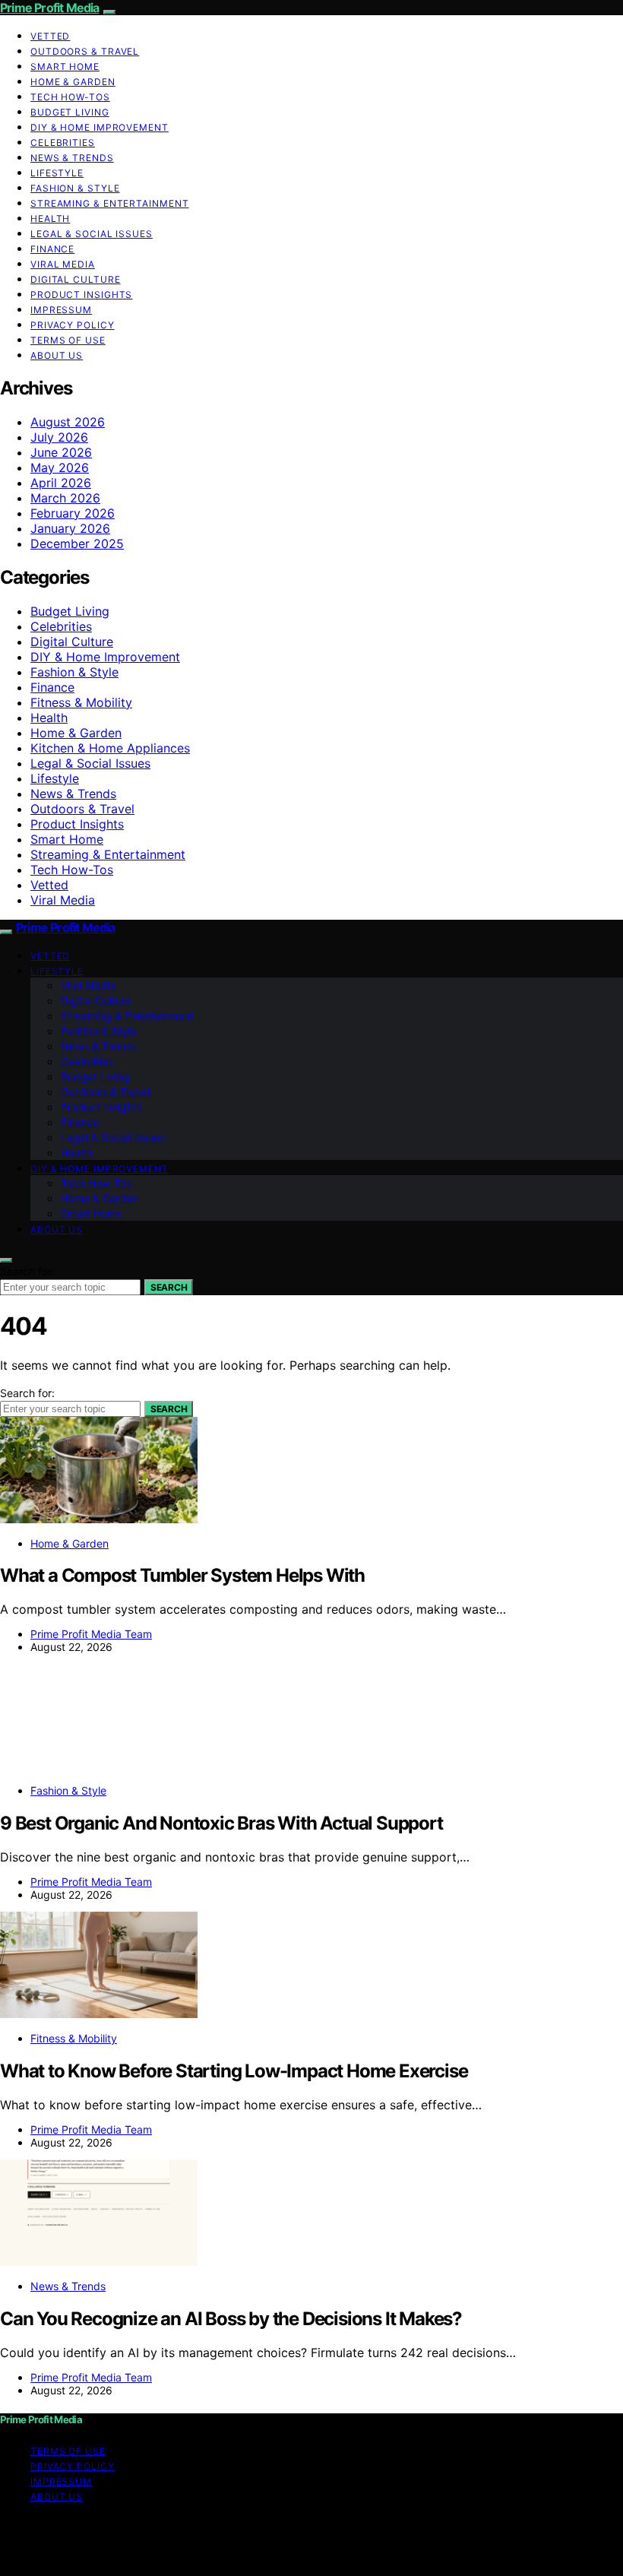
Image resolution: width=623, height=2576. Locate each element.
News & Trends (72, 158)
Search (169, 1287)
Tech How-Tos (70, 97)
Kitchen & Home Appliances (110, 748)
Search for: (27, 1271)
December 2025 (77, 543)
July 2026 (59, 437)
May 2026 (60, 467)
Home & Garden (73, 82)
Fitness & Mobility (81, 702)
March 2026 (65, 498)
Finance (52, 249)
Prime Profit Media (50, 8)
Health (50, 219)
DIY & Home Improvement (100, 127)
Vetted (50, 36)
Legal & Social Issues (92, 234)
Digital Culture (76, 279)
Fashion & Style (75, 188)
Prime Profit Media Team (91, 1634)
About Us (57, 355)
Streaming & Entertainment (110, 203)
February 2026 (73, 513)
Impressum (61, 310)
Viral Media (63, 264)
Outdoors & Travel (85, 51)
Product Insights (81, 295)
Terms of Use (68, 340)
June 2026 (61, 452)
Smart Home (65, 67)
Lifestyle (57, 173)
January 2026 (70, 528)
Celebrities (63, 143)
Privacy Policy (73, 325)
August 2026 (68, 422)
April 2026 (61, 483)
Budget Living (70, 112)
